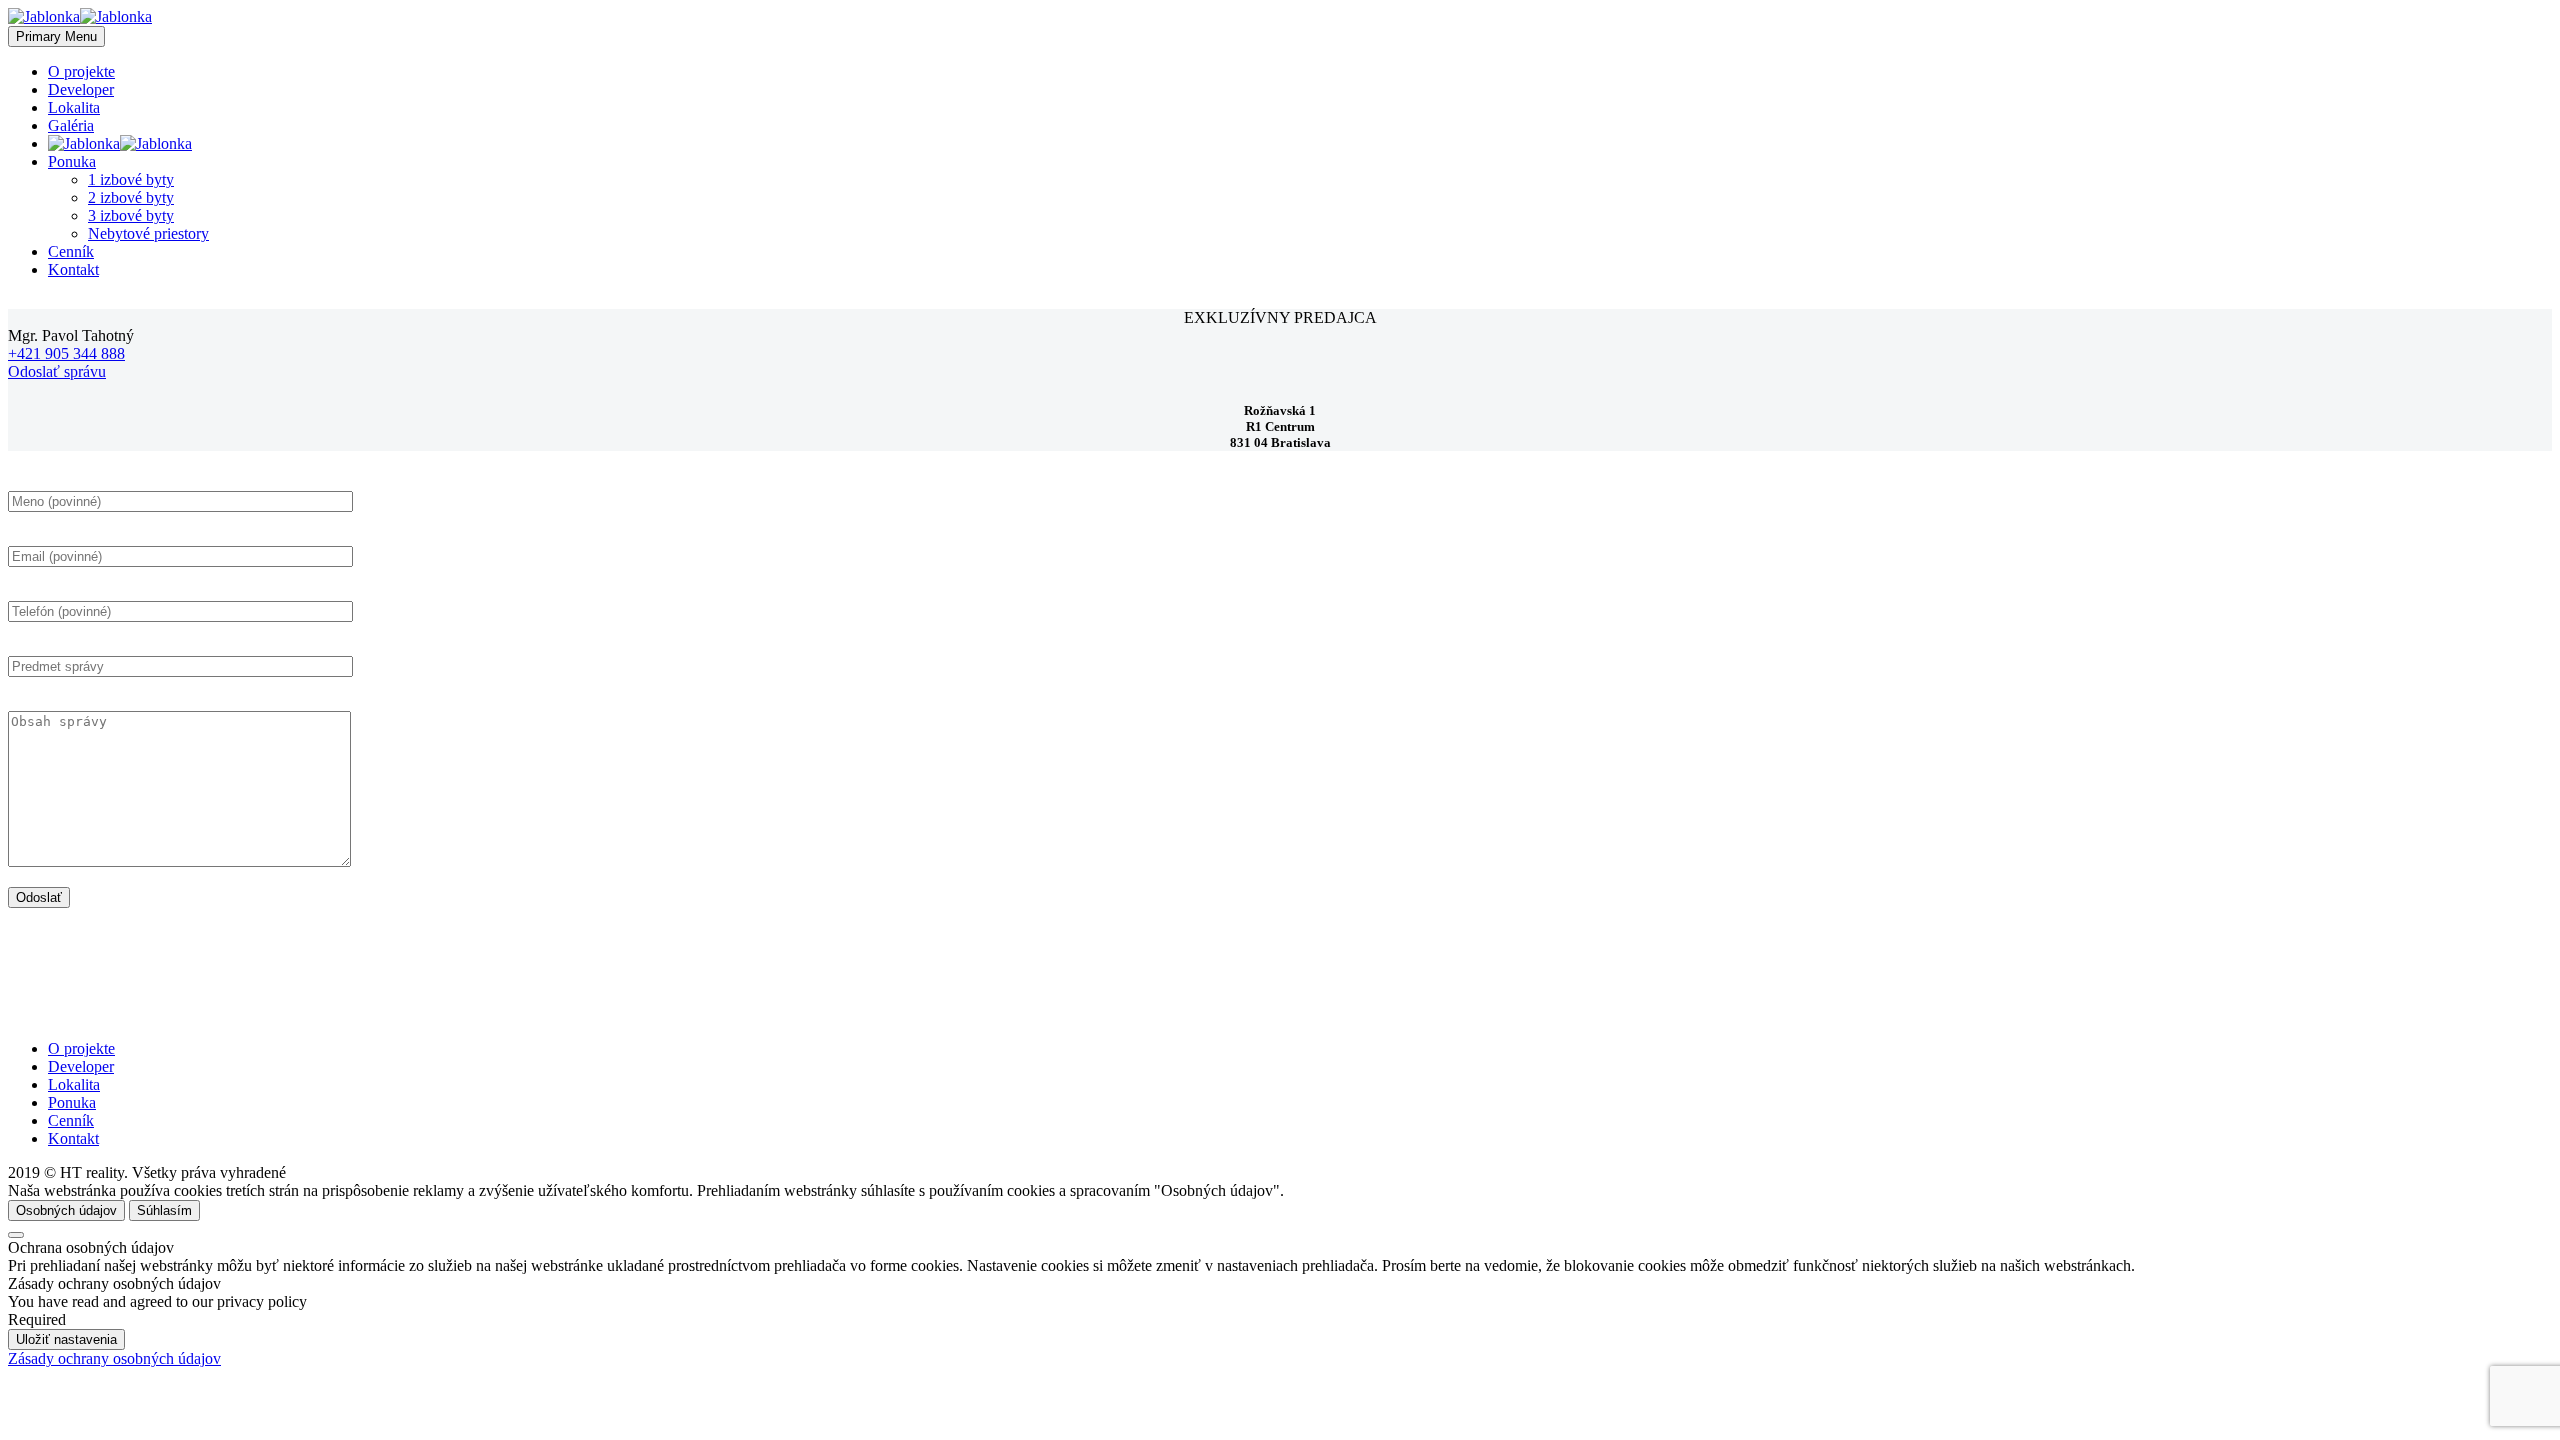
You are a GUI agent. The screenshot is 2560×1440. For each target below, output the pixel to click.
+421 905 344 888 (66, 353)
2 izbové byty (131, 197)
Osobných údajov (66, 1210)
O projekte (81, 71)
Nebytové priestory (148, 233)
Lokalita (74, 107)
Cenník (71, 251)
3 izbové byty (131, 215)
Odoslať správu (57, 371)
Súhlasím (164, 1210)
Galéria (71, 125)
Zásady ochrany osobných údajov (114, 1358)
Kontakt (73, 269)
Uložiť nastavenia (66, 1339)
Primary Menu (56, 36)
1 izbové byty (131, 179)
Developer (81, 89)
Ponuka (72, 161)
